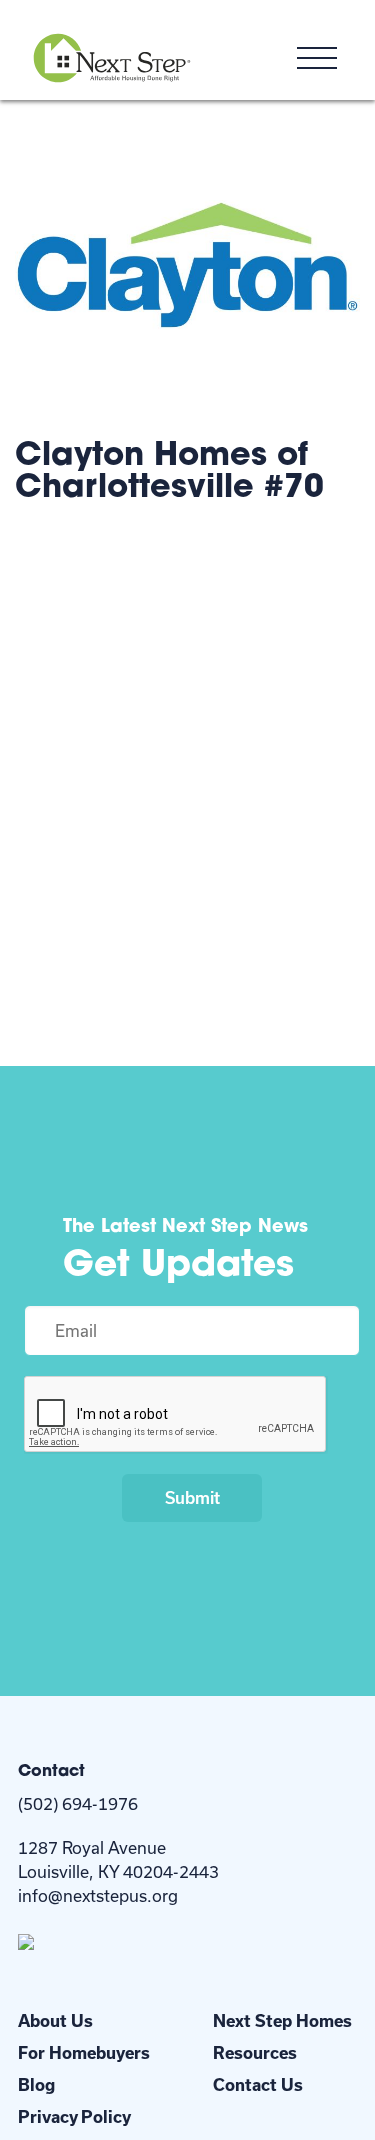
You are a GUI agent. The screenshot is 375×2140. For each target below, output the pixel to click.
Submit (192, 1497)
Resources (255, 2052)
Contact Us (258, 2084)
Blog (36, 2084)
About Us (55, 2020)
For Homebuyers (84, 2052)
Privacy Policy (74, 2116)
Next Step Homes (282, 2020)
